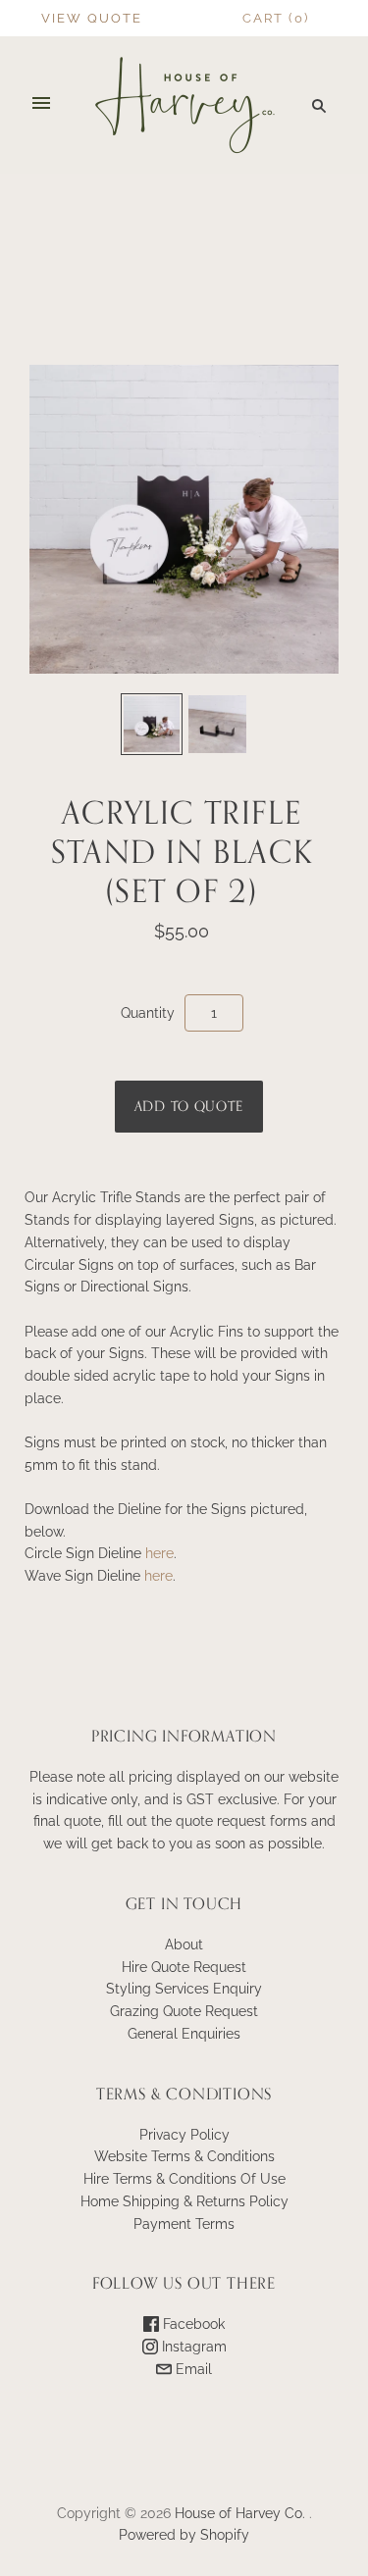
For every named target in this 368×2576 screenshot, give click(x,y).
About (184, 1945)
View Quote (92, 18)
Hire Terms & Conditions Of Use (184, 2179)
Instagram (192, 2347)
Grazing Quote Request (184, 2011)
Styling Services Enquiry (184, 1989)
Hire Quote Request (184, 1967)
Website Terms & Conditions (184, 2156)
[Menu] (41, 105)
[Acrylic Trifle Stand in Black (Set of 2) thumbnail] (152, 724)
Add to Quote (189, 1107)
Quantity (148, 1013)
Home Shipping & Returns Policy (184, 2201)
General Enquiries (184, 2034)
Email (192, 2369)
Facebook (192, 2324)
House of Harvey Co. (240, 2513)
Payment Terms (184, 2224)
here (159, 1553)
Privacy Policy (184, 2135)
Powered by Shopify (184, 2535)
